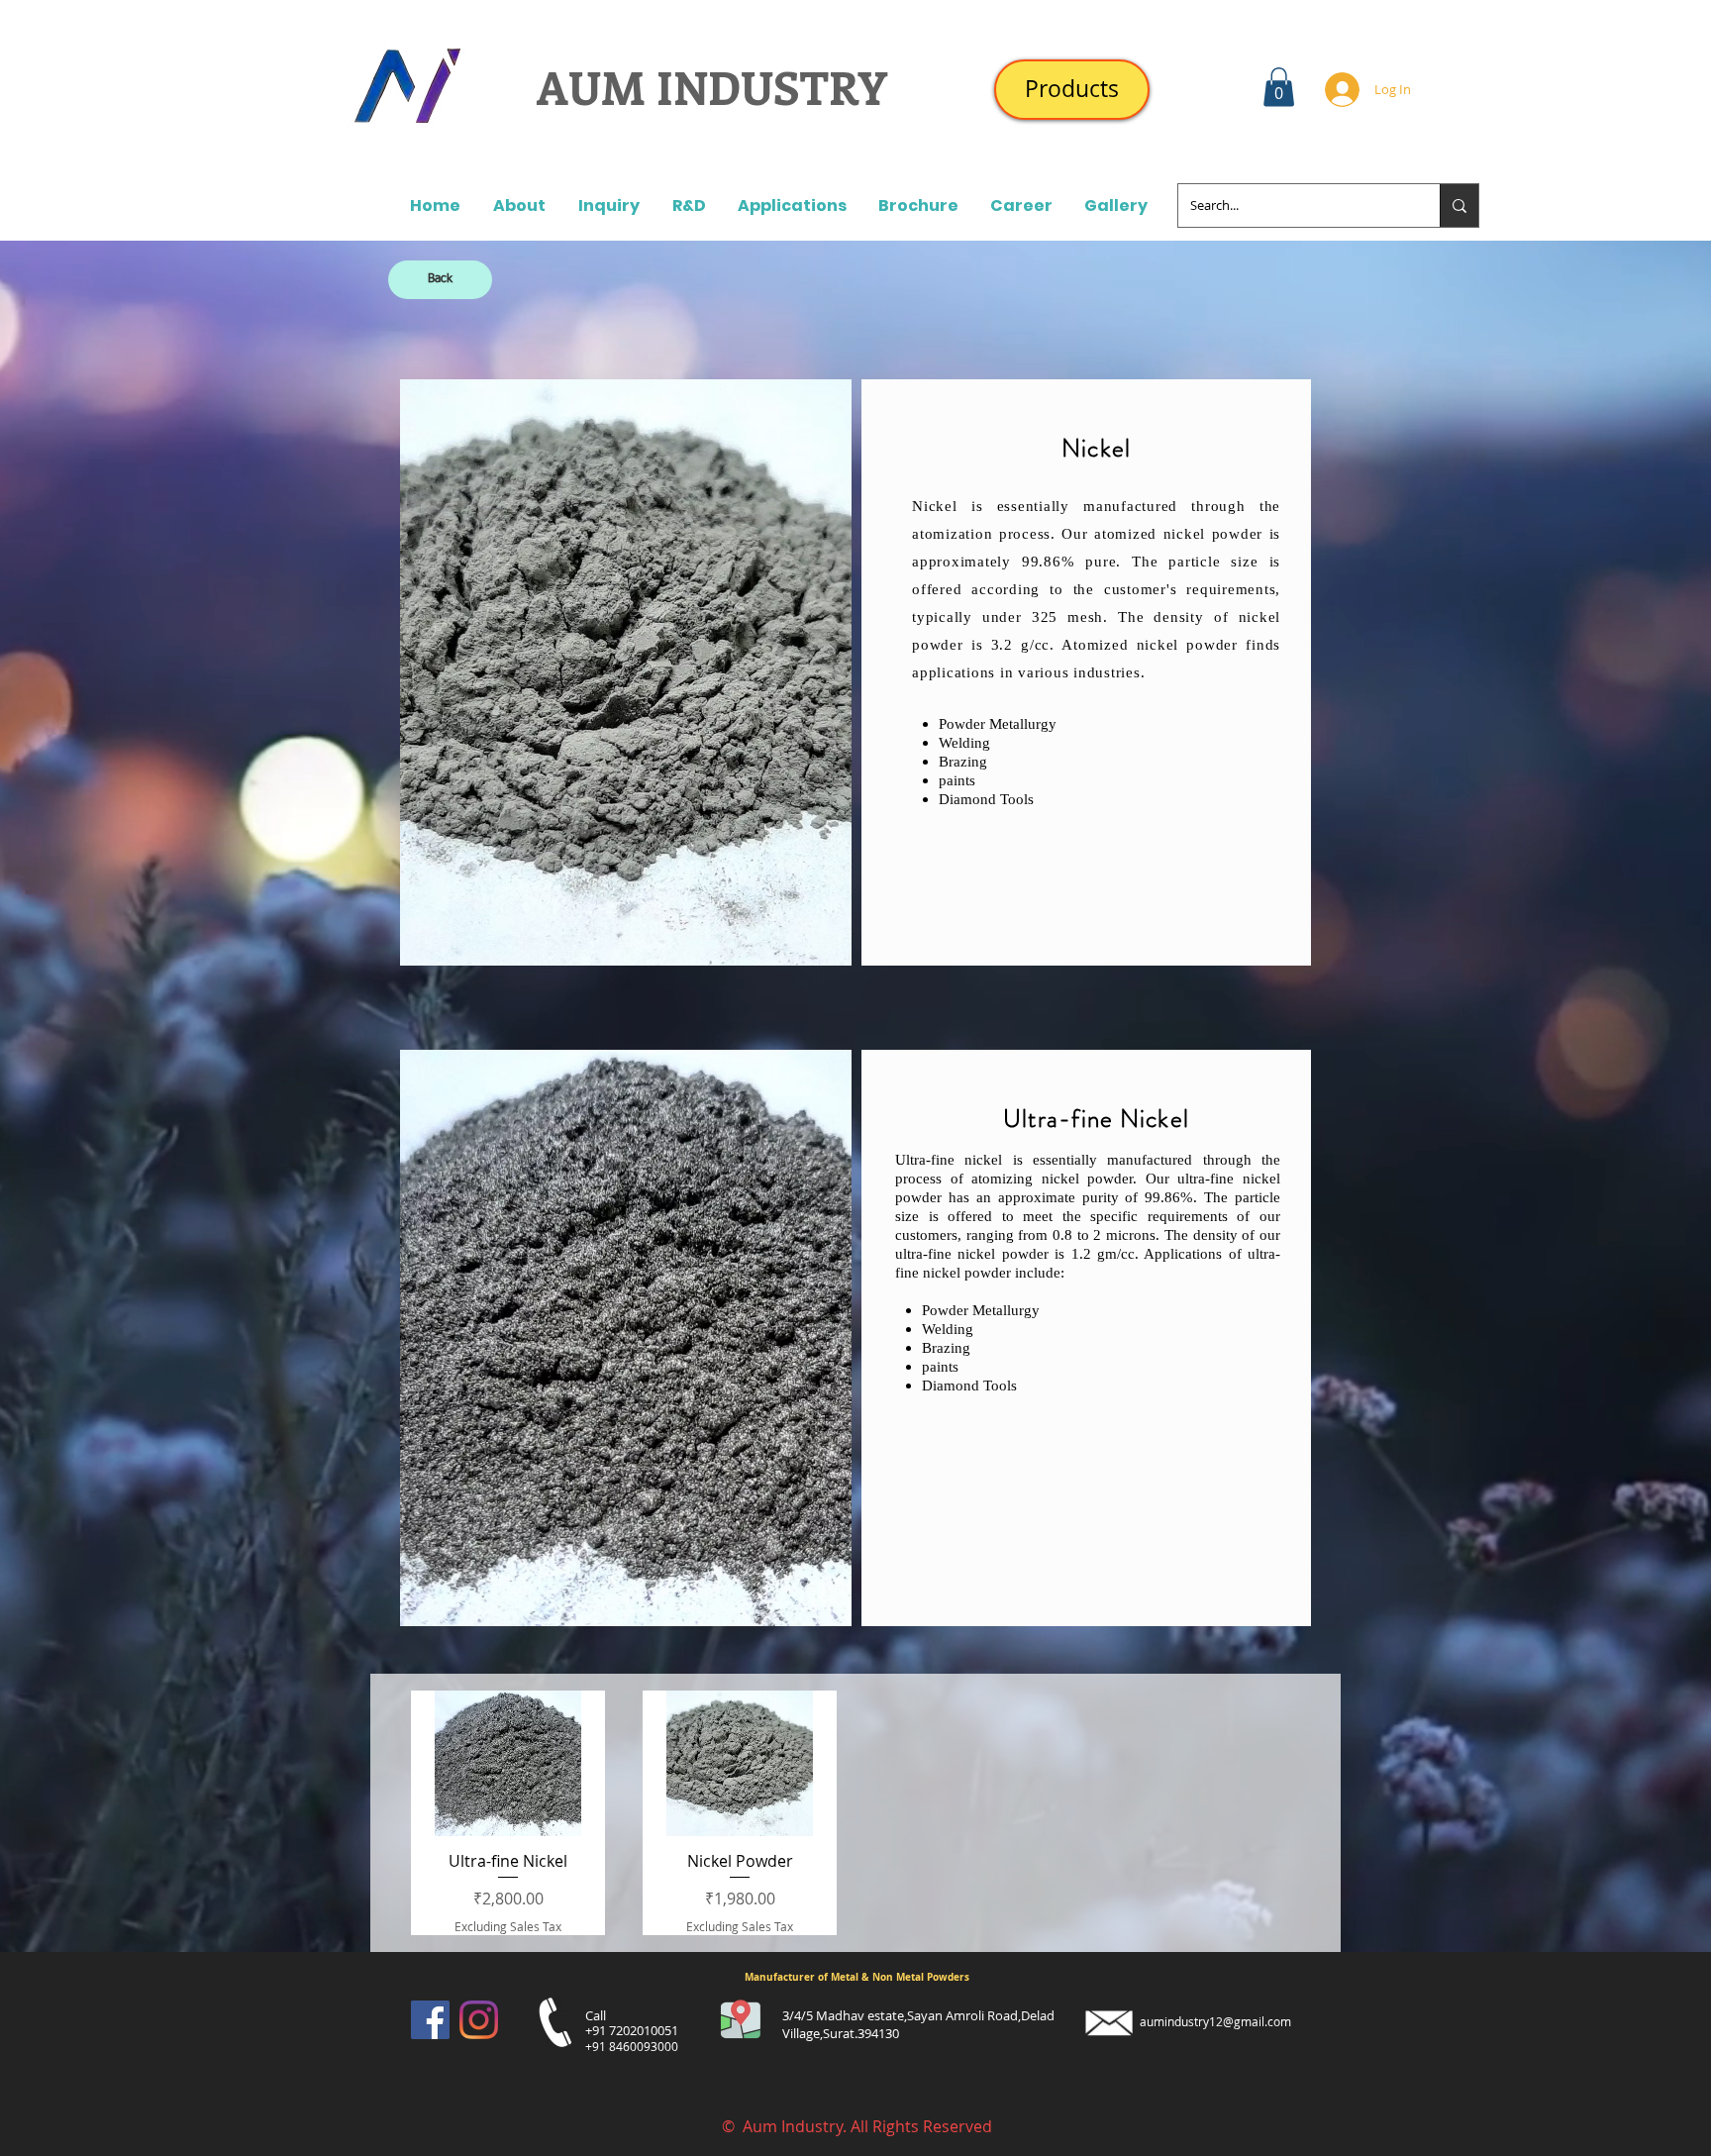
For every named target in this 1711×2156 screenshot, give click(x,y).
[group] (855, 1813)
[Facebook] (430, 2020)
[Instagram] (479, 2020)
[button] (1279, 87)
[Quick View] (508, 1763)
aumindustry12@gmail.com (1215, 2021)
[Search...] (1459, 205)
